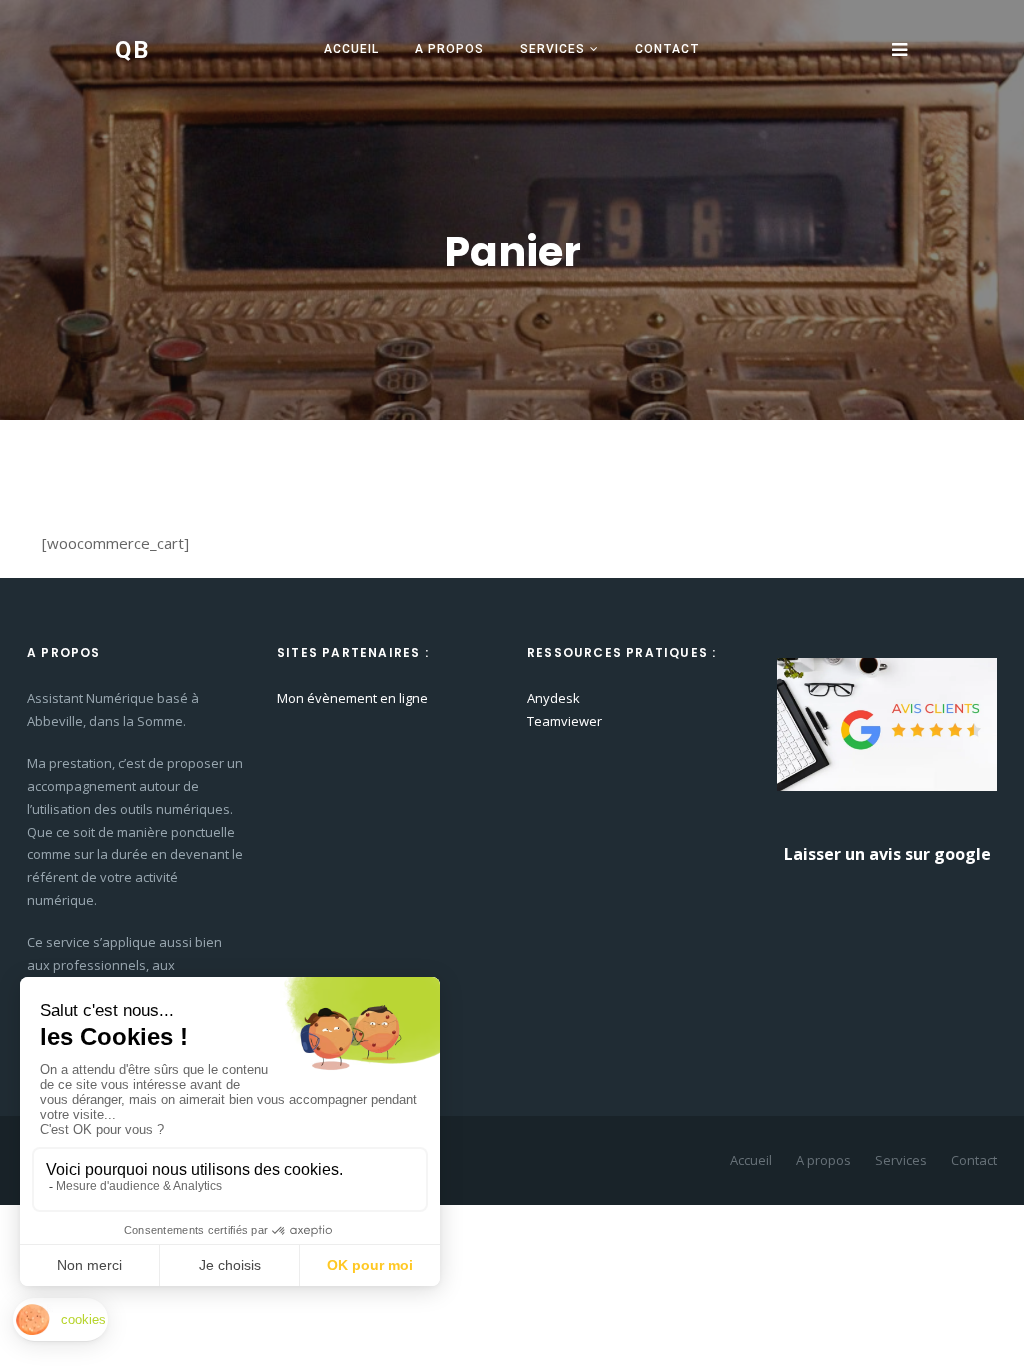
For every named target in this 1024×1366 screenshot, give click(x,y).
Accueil (351, 49)
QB (133, 50)
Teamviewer (564, 721)
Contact (667, 49)
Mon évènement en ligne (352, 698)
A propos (449, 49)
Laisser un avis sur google (887, 854)
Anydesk (553, 698)
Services (552, 49)
